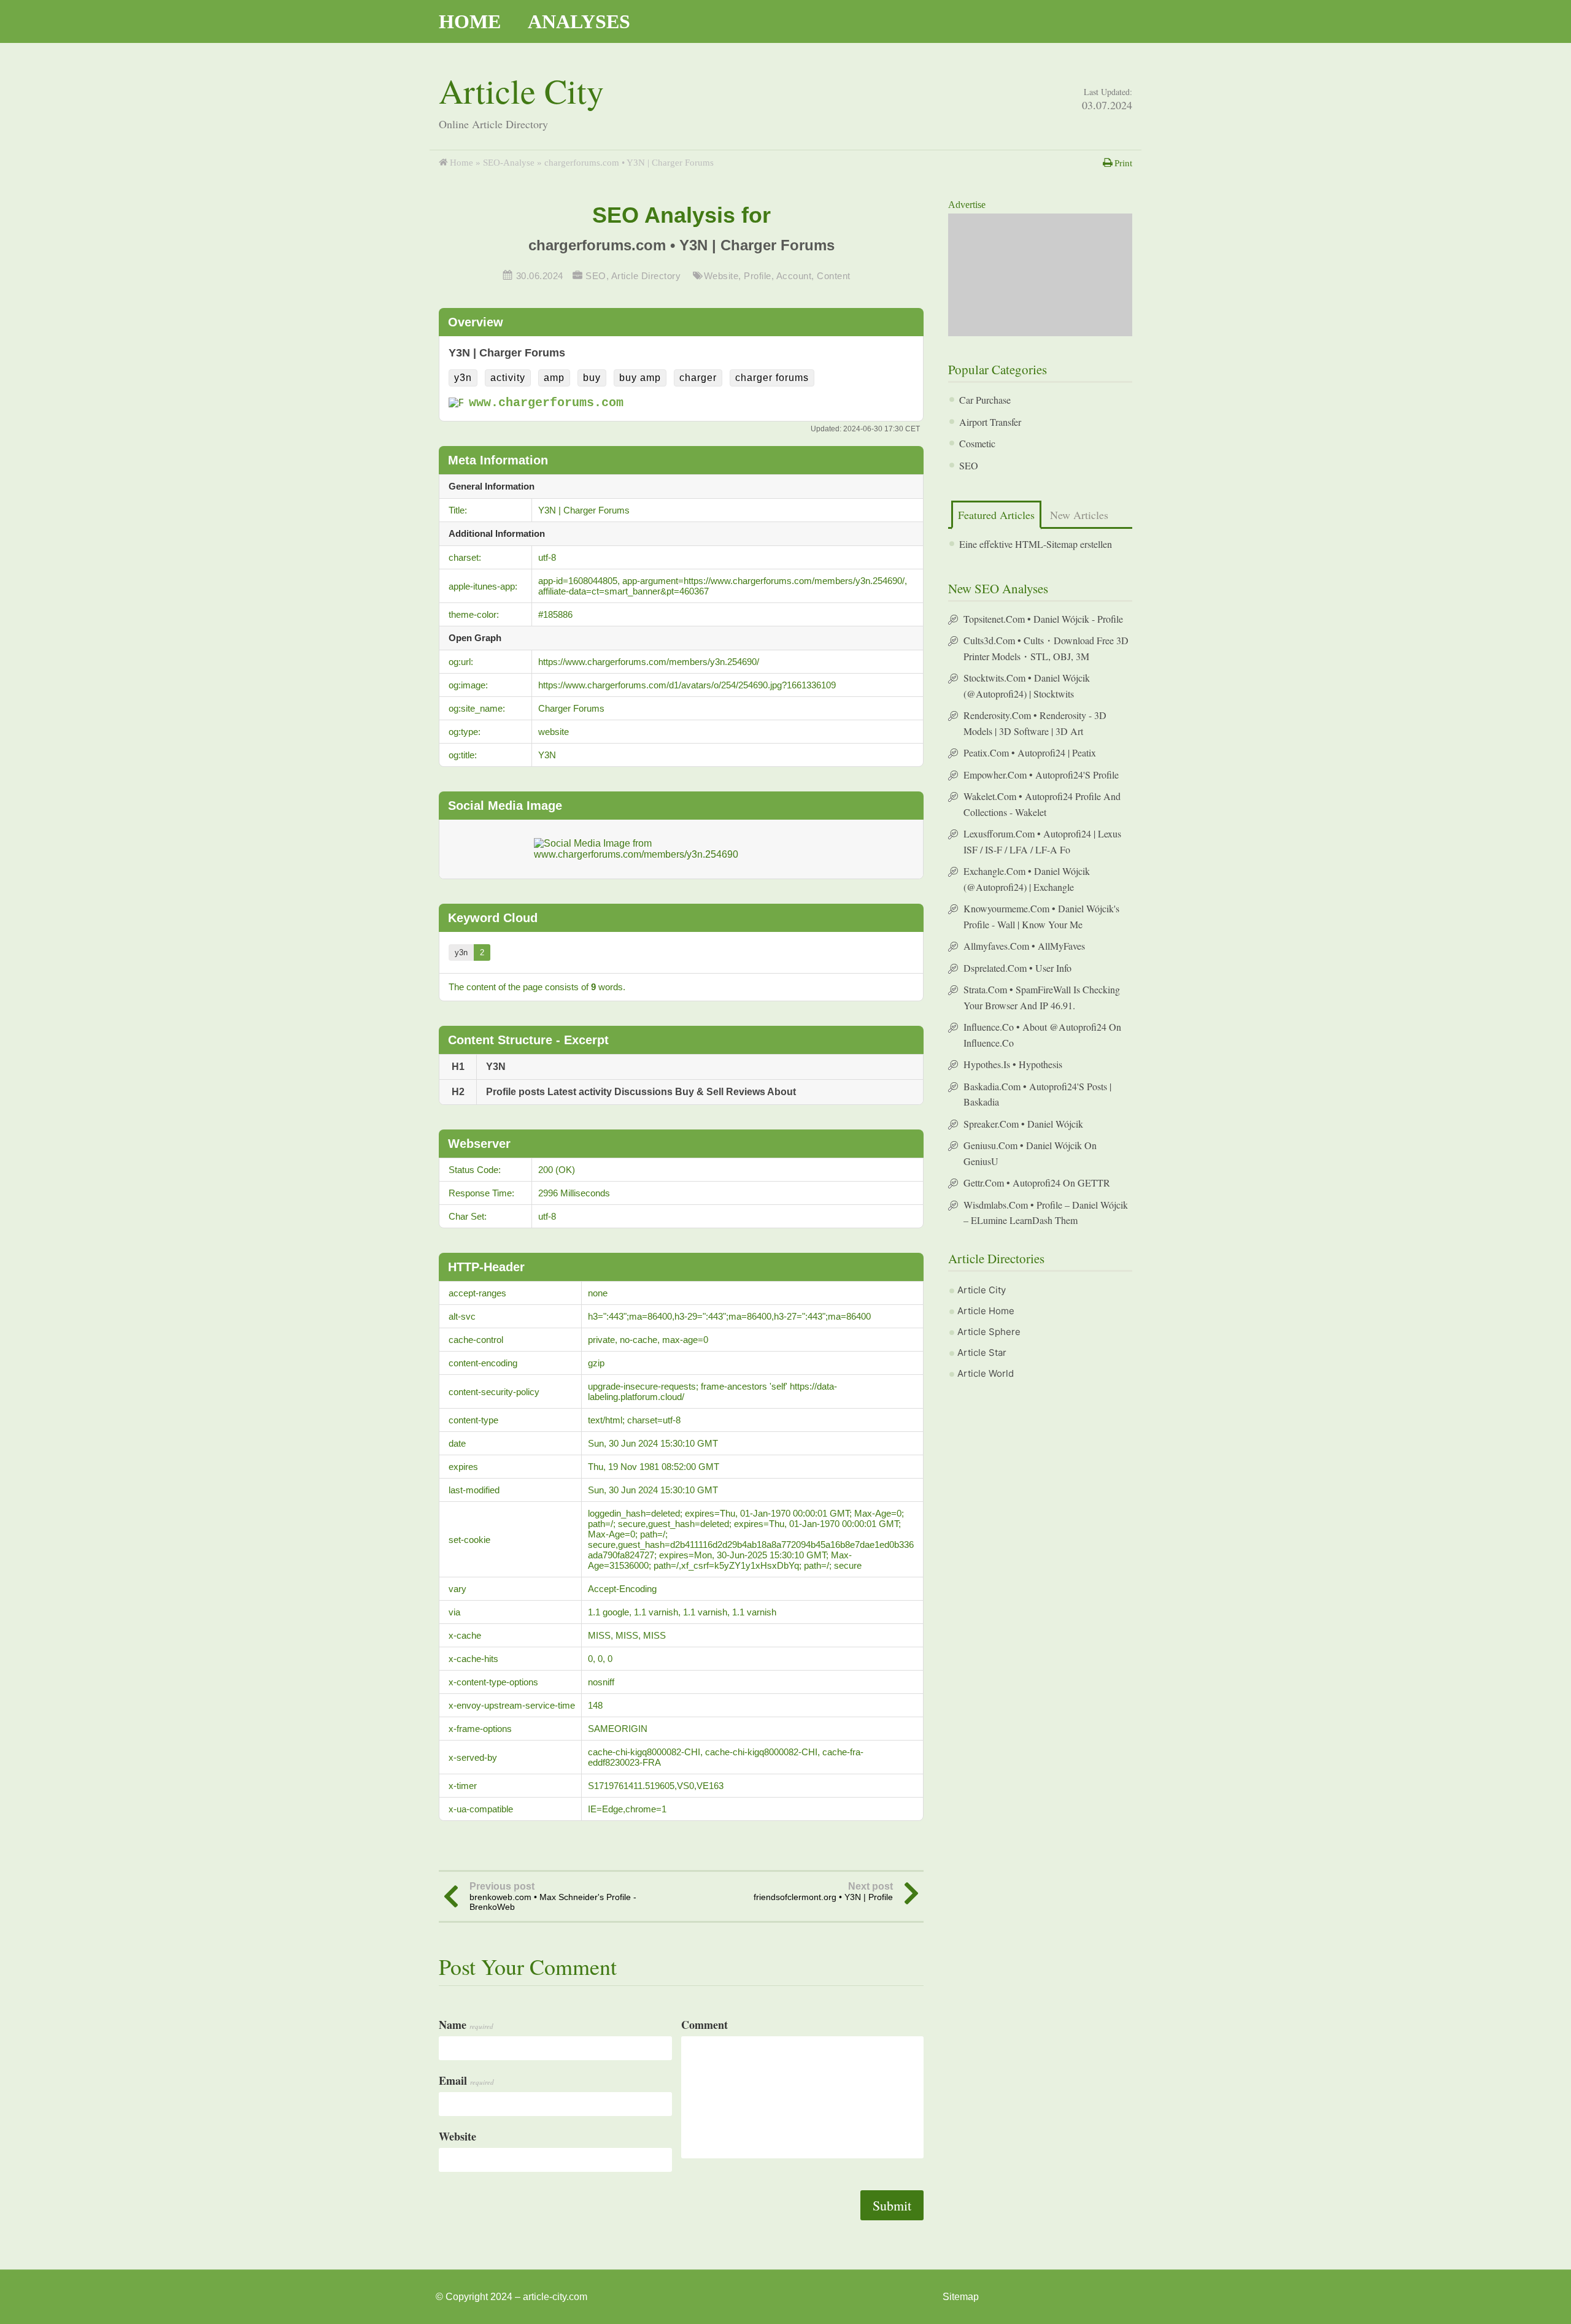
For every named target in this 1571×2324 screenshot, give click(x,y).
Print (1123, 163)
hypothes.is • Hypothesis (1013, 1064)
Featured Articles (996, 515)
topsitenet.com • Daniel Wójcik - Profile (1043, 619)
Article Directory (646, 276)
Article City (521, 90)
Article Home (986, 1311)
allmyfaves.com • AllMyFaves (1024, 946)
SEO (596, 276)
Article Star (982, 1352)
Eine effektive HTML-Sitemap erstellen (1036, 544)
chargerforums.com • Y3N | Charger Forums (681, 245)
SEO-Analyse (509, 163)
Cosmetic (977, 443)
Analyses (579, 21)
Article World (986, 1373)
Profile (758, 276)
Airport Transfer (990, 422)
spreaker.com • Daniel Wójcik (1023, 1124)
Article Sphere (989, 1332)
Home (470, 21)
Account (794, 276)
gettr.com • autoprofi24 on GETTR (1037, 1183)
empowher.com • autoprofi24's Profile (1041, 775)
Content (834, 276)
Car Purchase (985, 400)
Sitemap (961, 2297)
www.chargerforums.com (546, 403)
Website (721, 276)
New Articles (1079, 515)
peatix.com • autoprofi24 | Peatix (1030, 752)
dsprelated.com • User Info (1017, 968)
